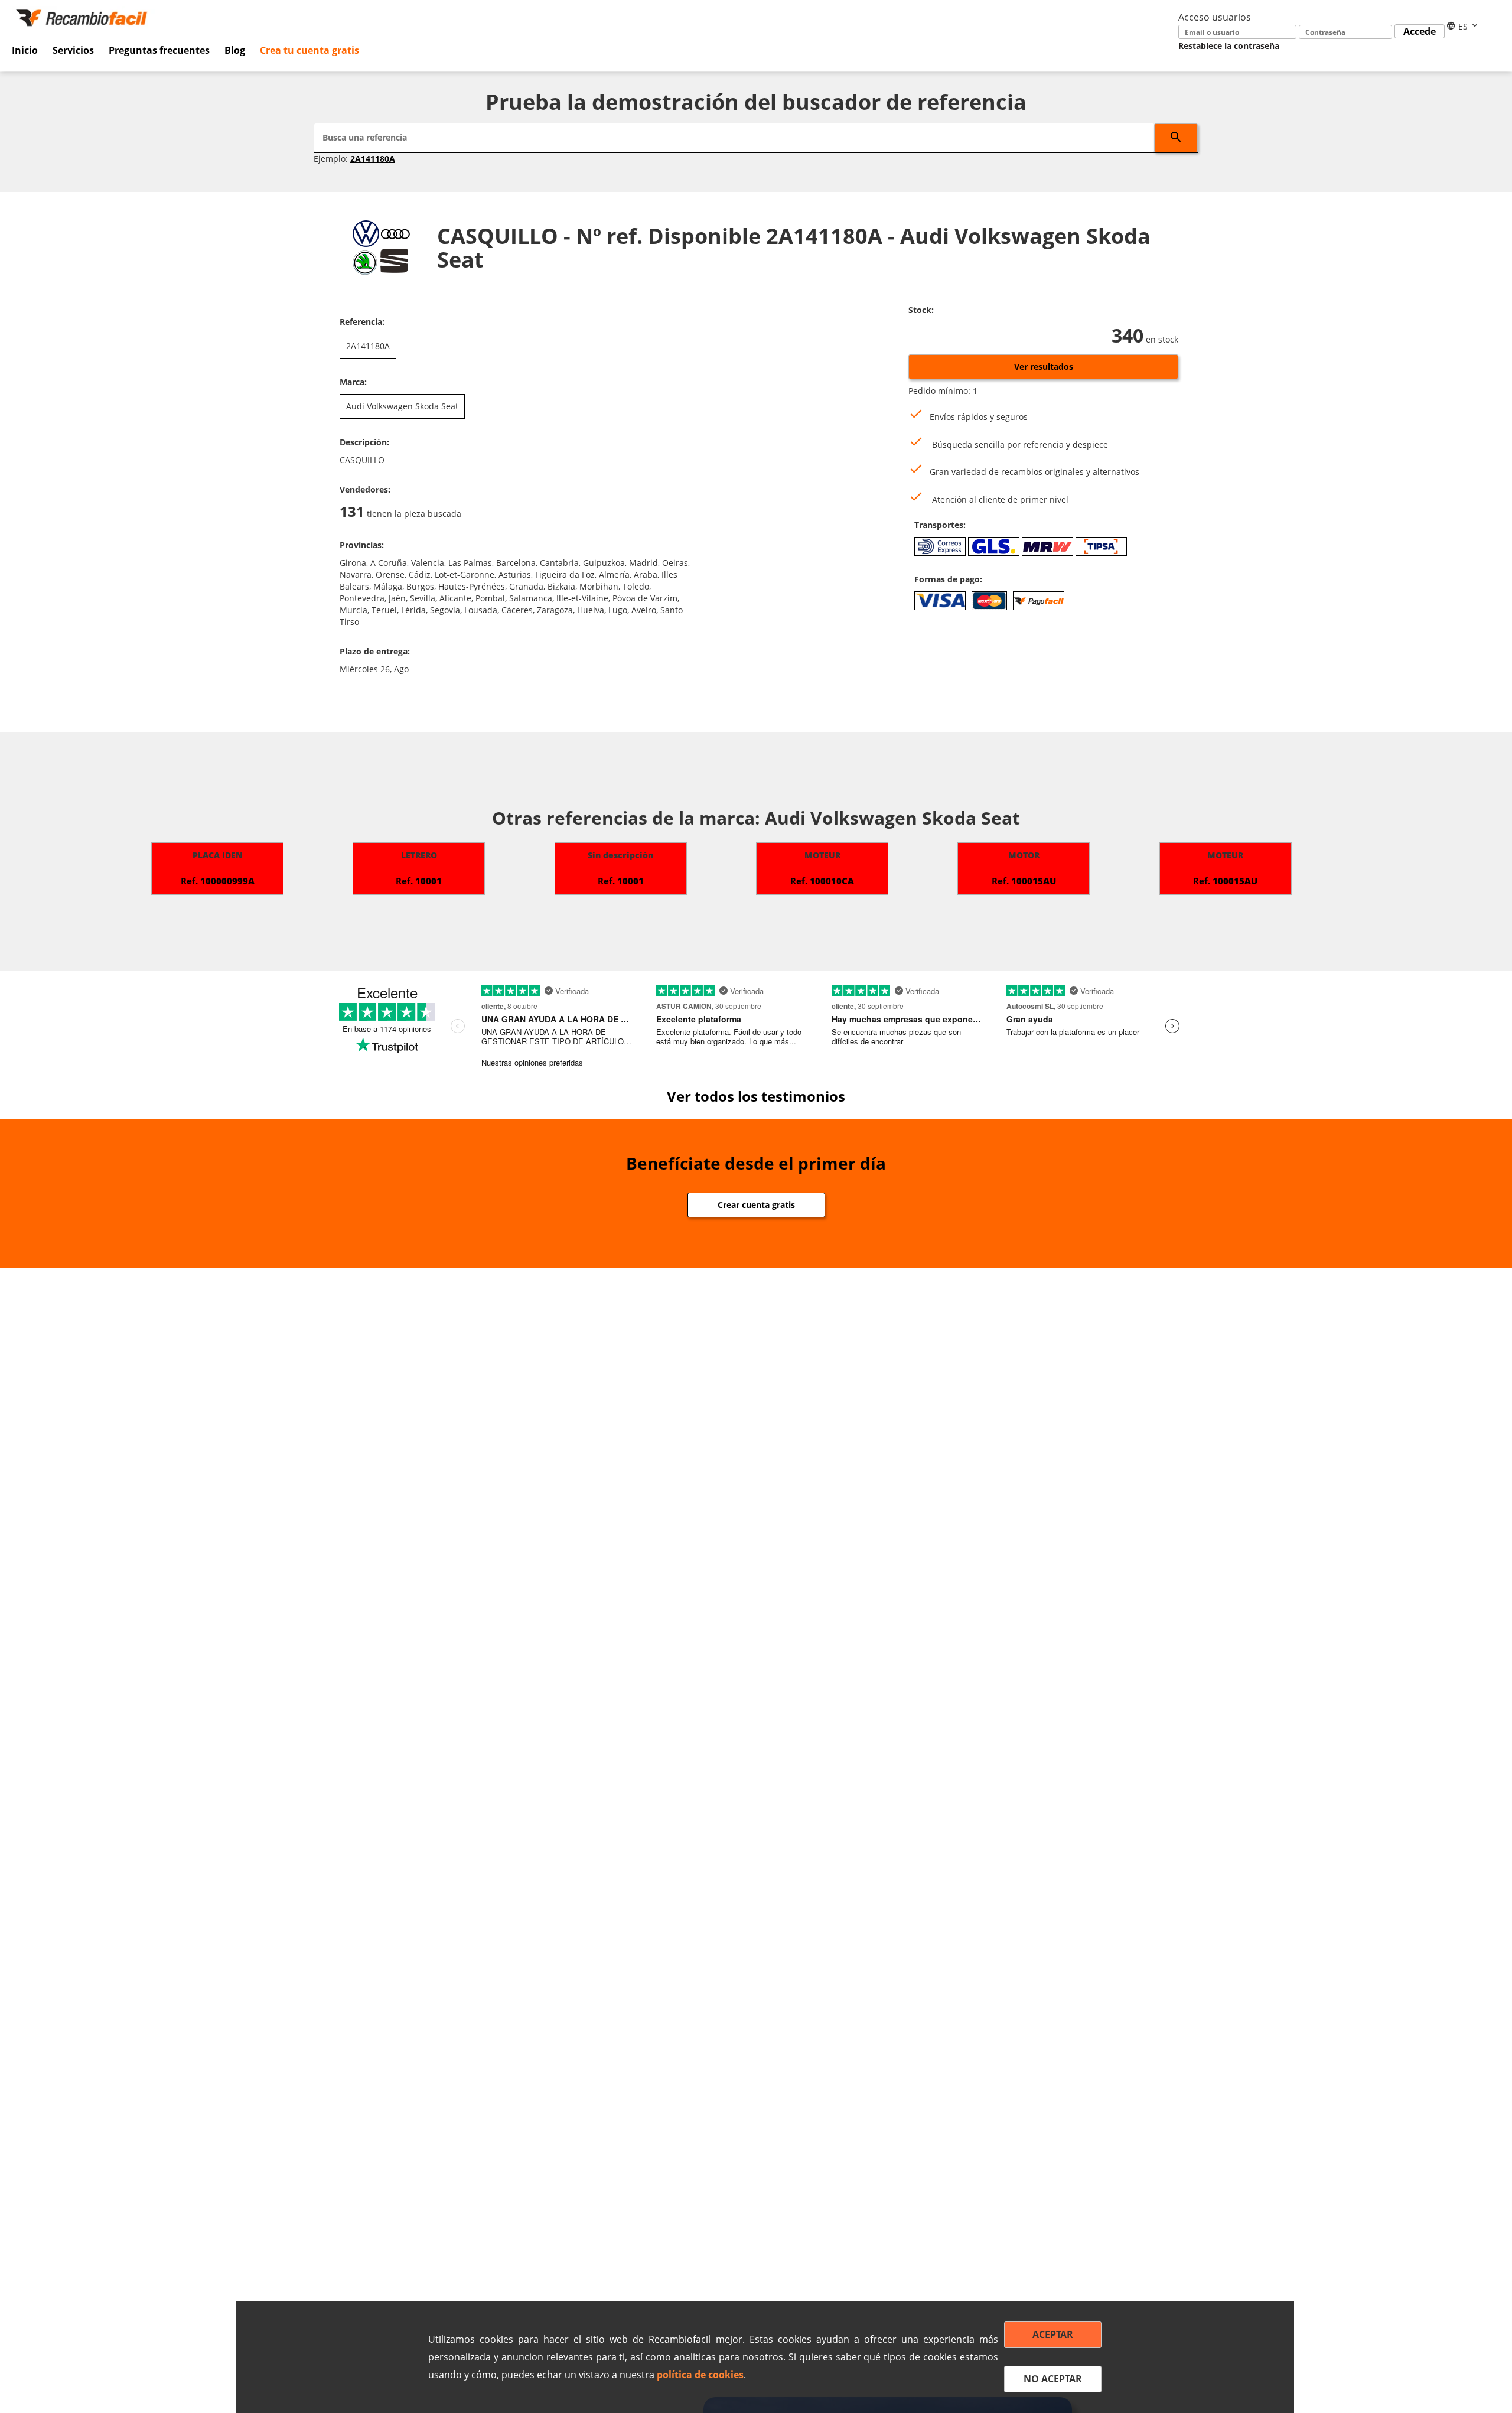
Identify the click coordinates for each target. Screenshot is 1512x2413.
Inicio (25, 50)
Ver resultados (1044, 367)
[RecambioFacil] (84, 17)
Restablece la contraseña (1229, 46)
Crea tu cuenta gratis (309, 50)
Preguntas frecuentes (159, 50)
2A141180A (373, 159)
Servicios (73, 50)
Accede (1420, 31)
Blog (235, 50)
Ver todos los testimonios (756, 1096)
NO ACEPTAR (1053, 2379)
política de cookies (700, 2375)
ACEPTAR (1053, 2334)
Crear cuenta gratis (756, 1205)
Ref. (218, 881)
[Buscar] (1176, 138)
